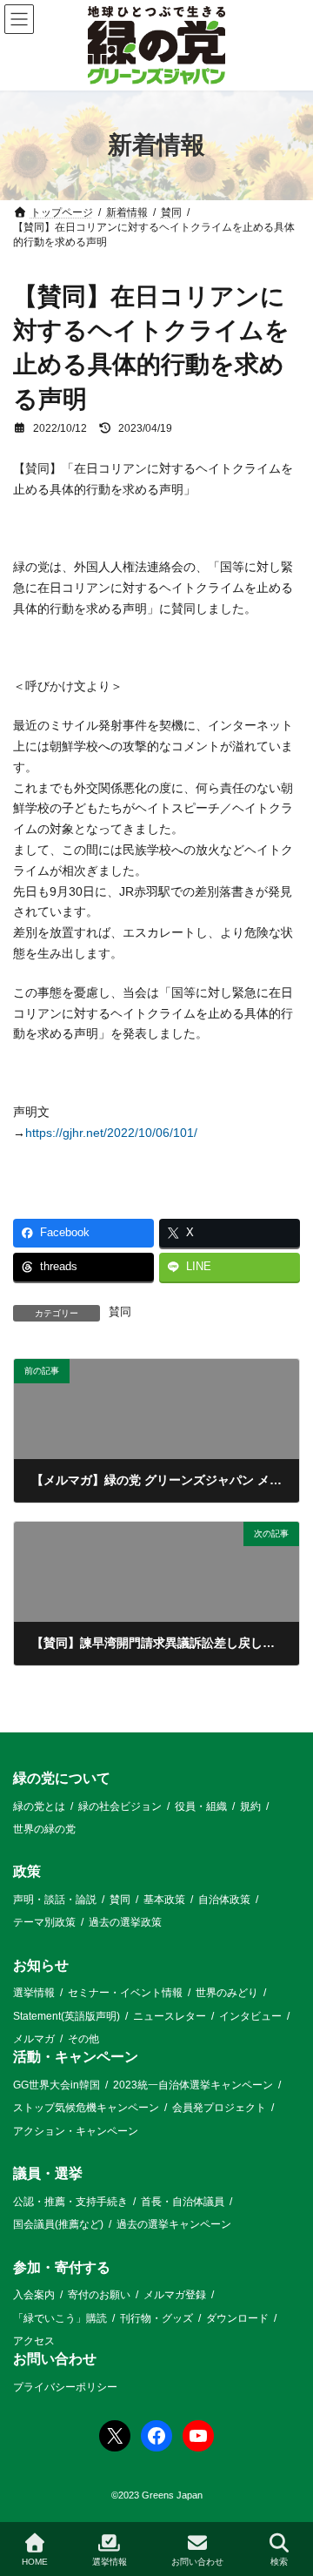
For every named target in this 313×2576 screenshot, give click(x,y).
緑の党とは (39, 1806)
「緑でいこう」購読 (60, 2318)
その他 (83, 2039)
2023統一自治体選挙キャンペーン (193, 2085)
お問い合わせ (55, 2360)
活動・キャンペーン (76, 2058)
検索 (279, 2562)
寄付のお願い (99, 2295)
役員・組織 (201, 1806)
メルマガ (34, 2039)
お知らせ (41, 1965)
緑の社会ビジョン (120, 1806)
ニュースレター (170, 2016)
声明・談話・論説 (55, 1900)
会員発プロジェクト (219, 2109)
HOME (35, 2562)
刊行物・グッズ (156, 2318)
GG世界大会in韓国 (57, 2085)
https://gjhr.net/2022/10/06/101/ (111, 1133)
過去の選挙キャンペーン (174, 2225)
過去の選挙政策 (125, 1923)
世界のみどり (227, 1994)
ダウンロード (237, 2318)
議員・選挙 (48, 2174)
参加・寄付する (62, 2267)
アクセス (34, 2341)
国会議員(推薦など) (58, 2225)
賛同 (120, 1312)
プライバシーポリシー (65, 2387)
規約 (250, 1806)
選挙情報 (34, 1994)
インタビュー (250, 2016)
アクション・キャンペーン (76, 2131)
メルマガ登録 (175, 2295)
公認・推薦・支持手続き (70, 2202)
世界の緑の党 (44, 1829)
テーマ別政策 (44, 1923)
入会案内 (34, 2295)
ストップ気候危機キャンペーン (86, 2109)
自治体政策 (224, 1900)
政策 (27, 1872)
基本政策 (164, 1900)
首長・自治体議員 (183, 2202)
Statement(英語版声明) (67, 2016)
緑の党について (62, 1778)
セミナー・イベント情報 (125, 1994)
